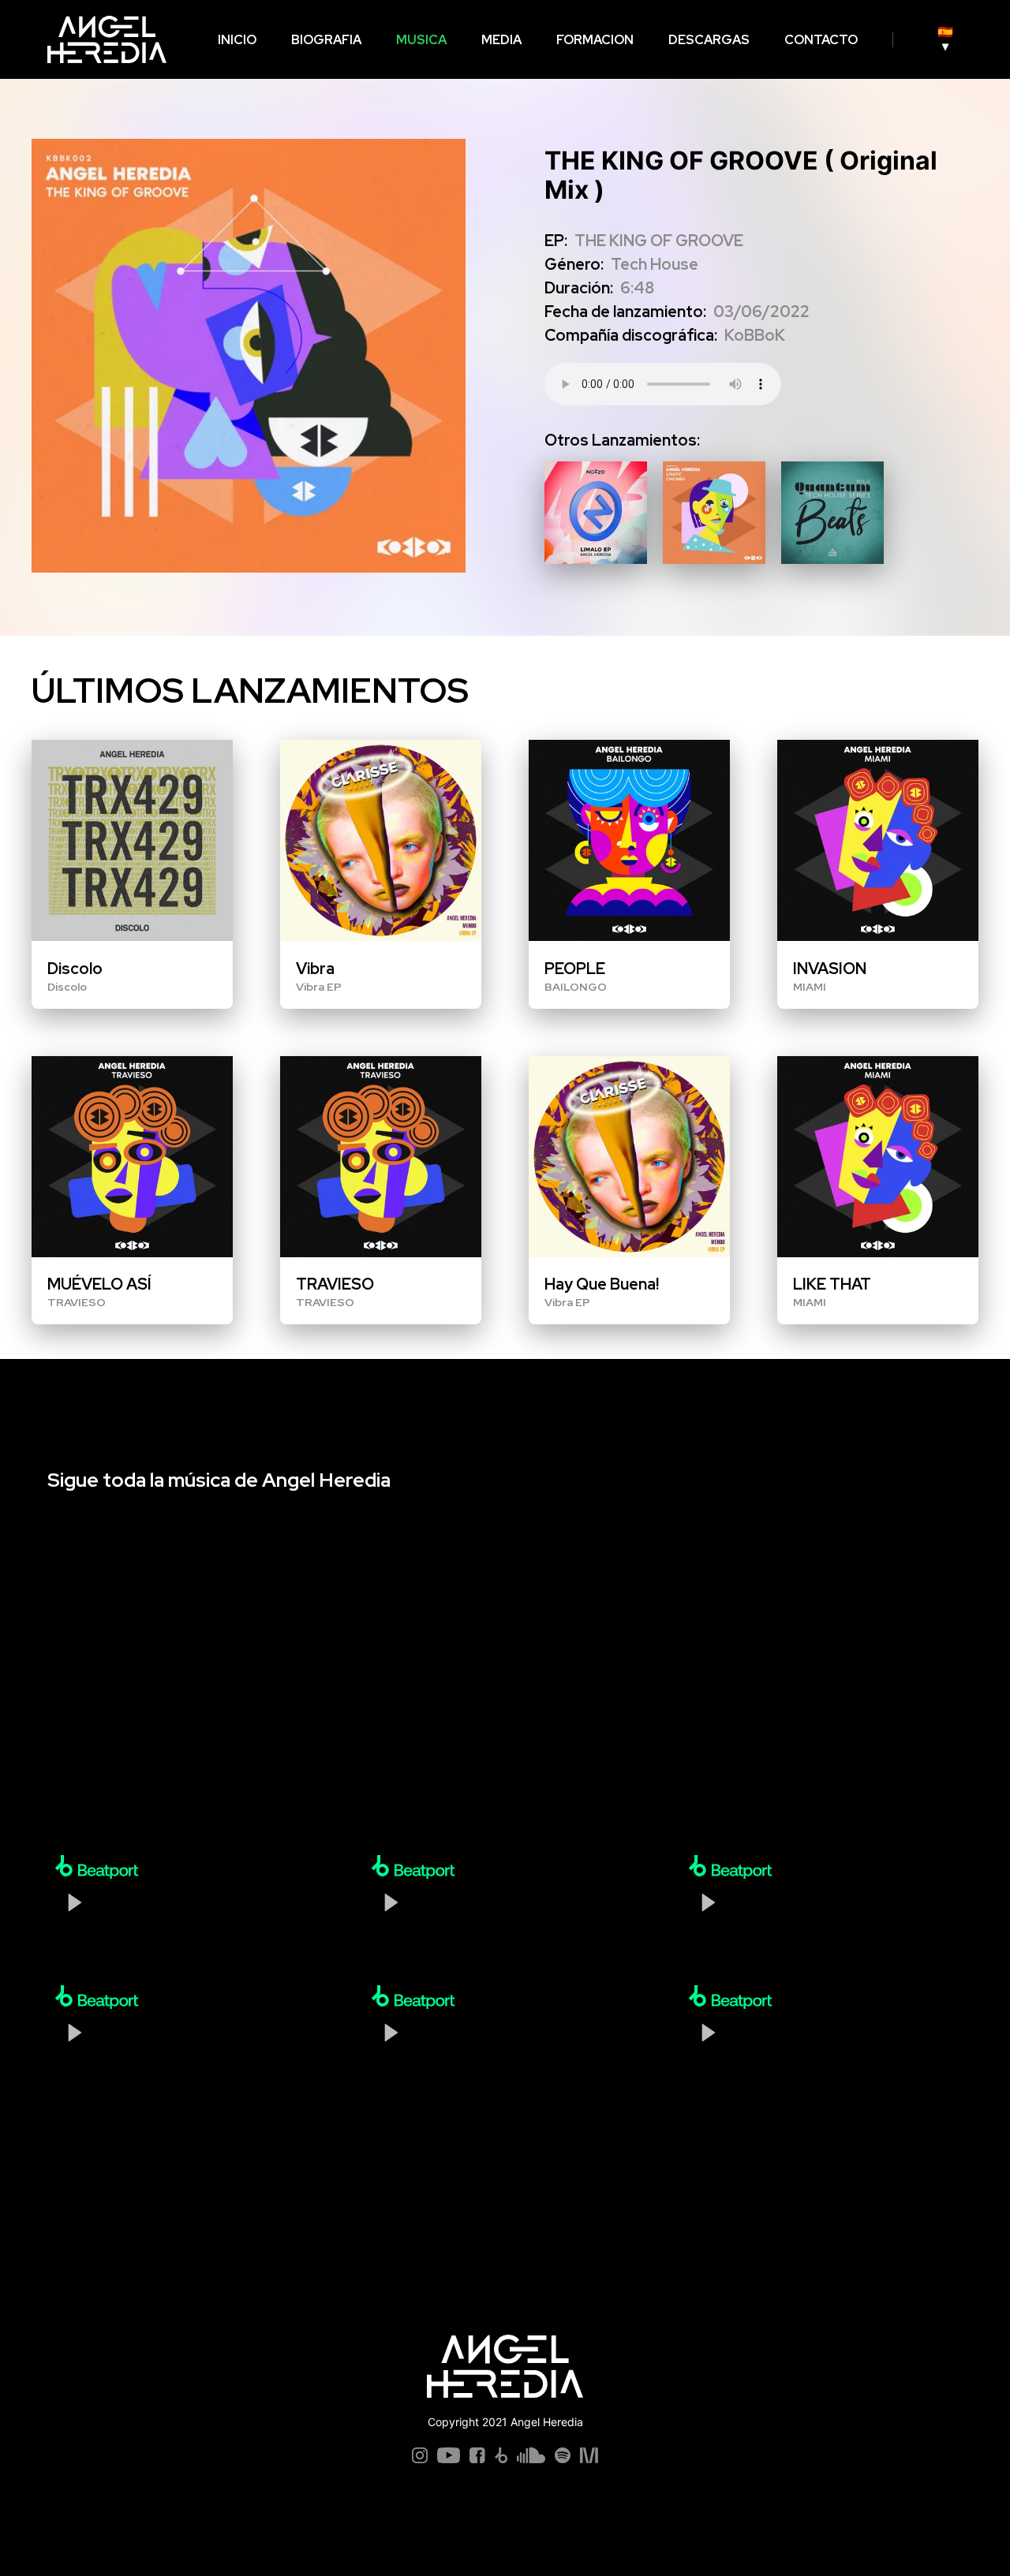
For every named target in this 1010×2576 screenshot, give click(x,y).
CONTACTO (821, 40)
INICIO (237, 40)
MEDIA (501, 40)
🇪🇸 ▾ (945, 39)
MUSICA (421, 40)
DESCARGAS (709, 40)
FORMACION (595, 40)
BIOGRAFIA (326, 40)
